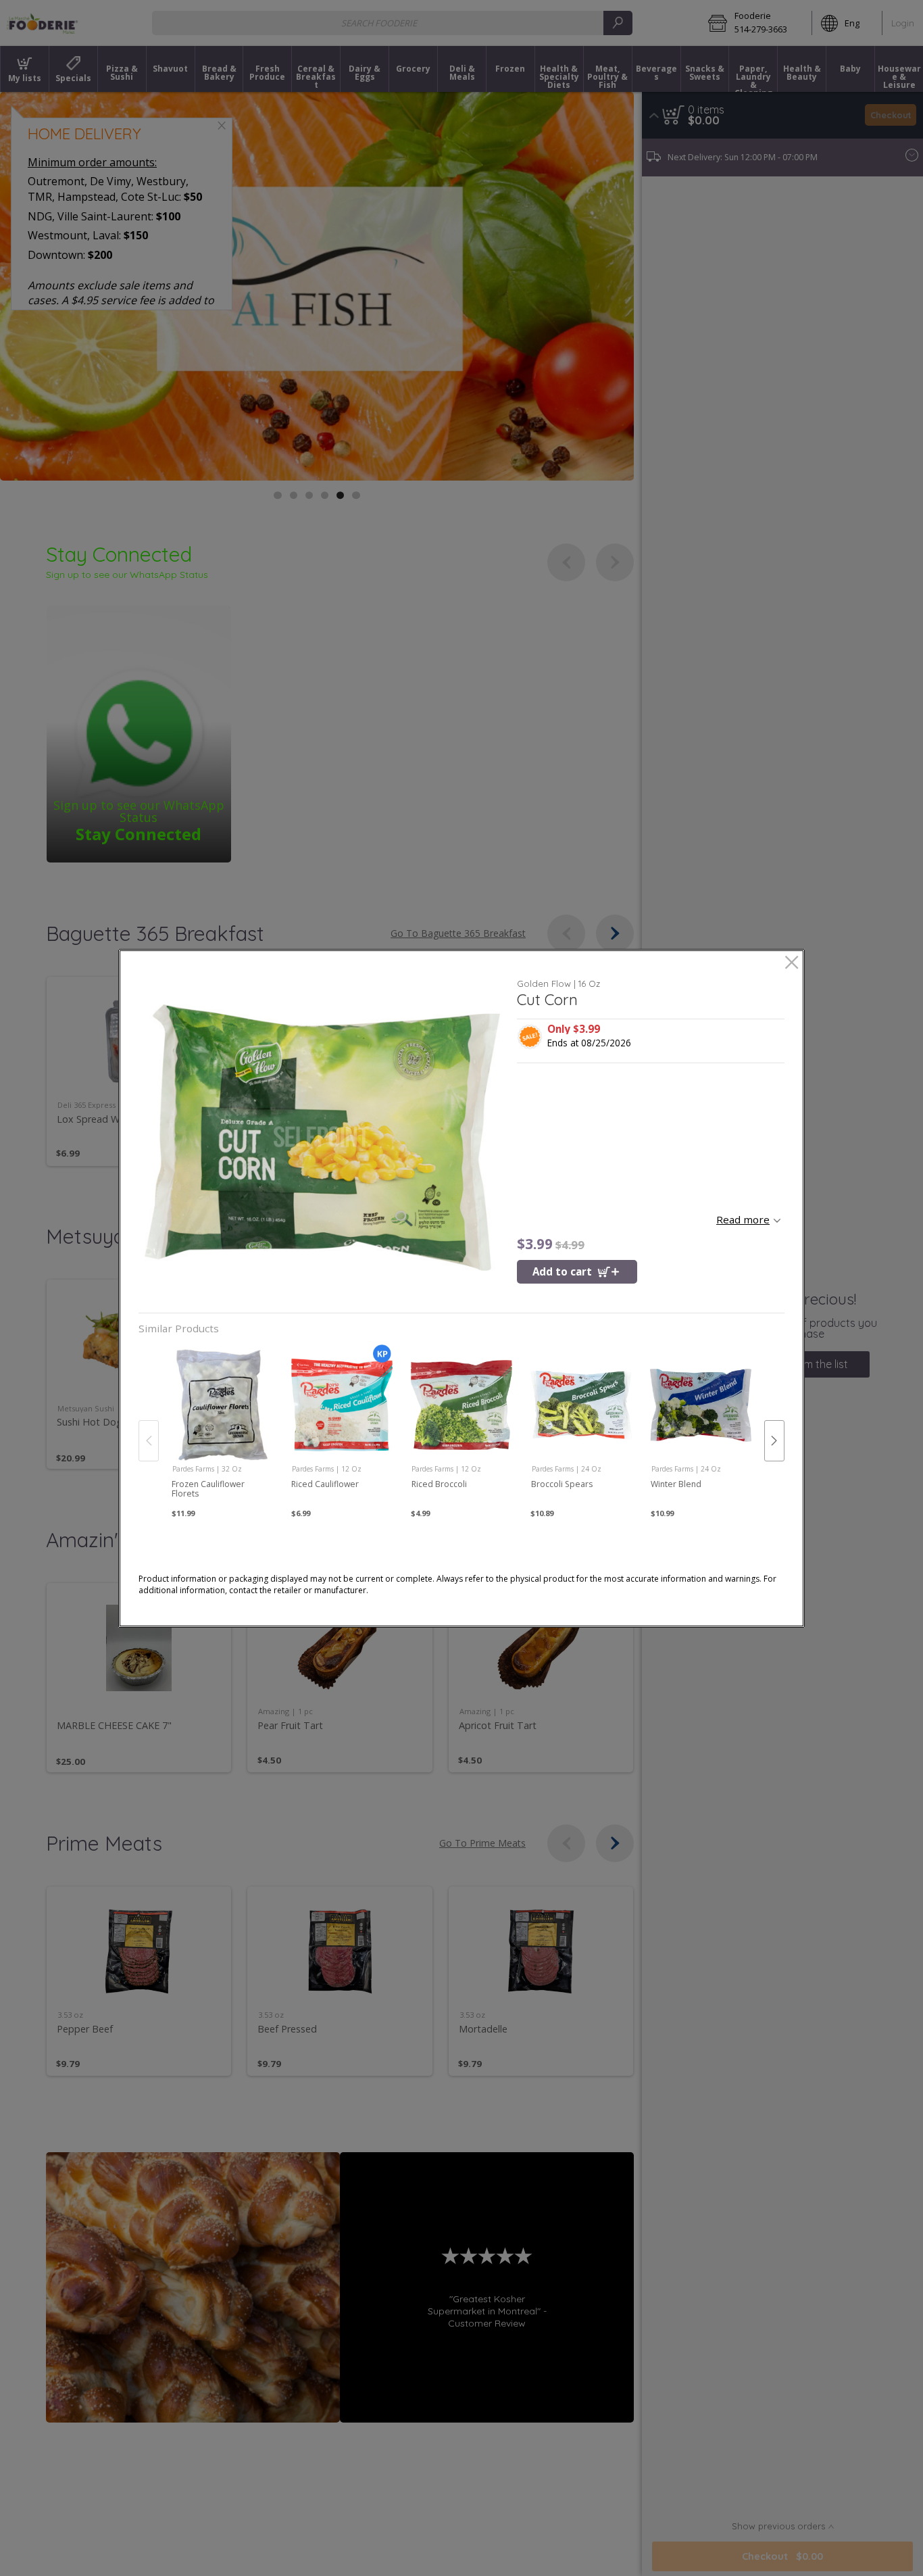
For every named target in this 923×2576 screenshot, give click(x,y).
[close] (792, 964)
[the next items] (774, 1440)
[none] (222, 1427)
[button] (323, 1138)
